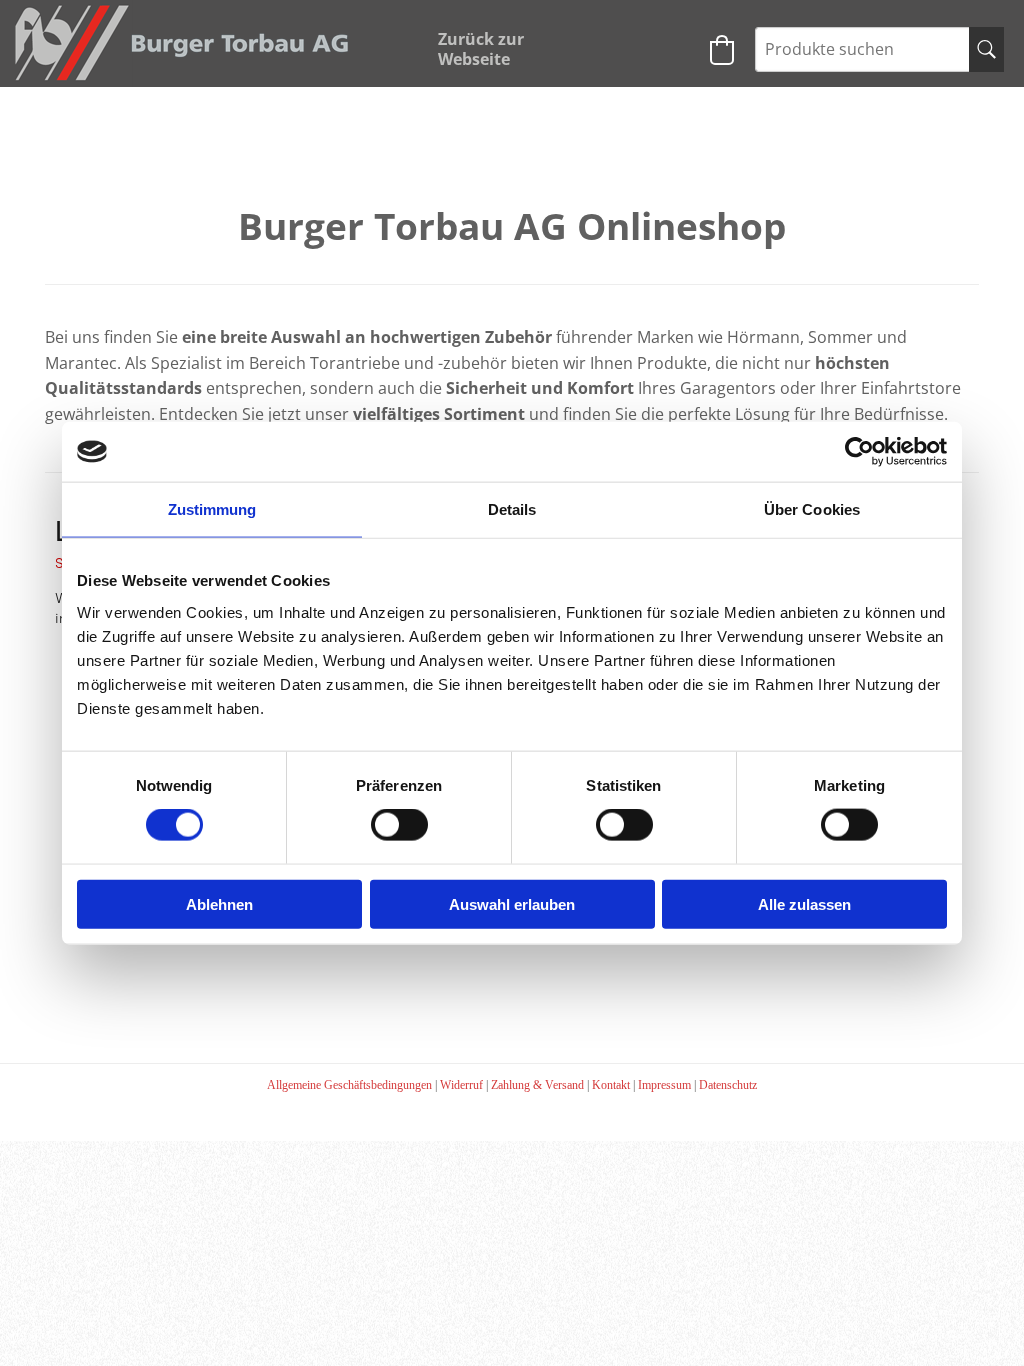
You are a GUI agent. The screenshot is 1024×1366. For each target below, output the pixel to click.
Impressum (664, 1085)
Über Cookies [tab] (812, 509)
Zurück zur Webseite (481, 49)
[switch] (399, 825)
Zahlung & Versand (537, 1085)
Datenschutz (728, 1085)
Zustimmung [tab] (212, 509)
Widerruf (461, 1085)
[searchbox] (879, 49)
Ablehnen (219, 903)
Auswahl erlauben (512, 903)
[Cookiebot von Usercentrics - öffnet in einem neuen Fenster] (859, 452)
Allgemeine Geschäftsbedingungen (349, 1085)
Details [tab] (512, 509)
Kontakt (611, 1085)
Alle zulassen (804, 903)
